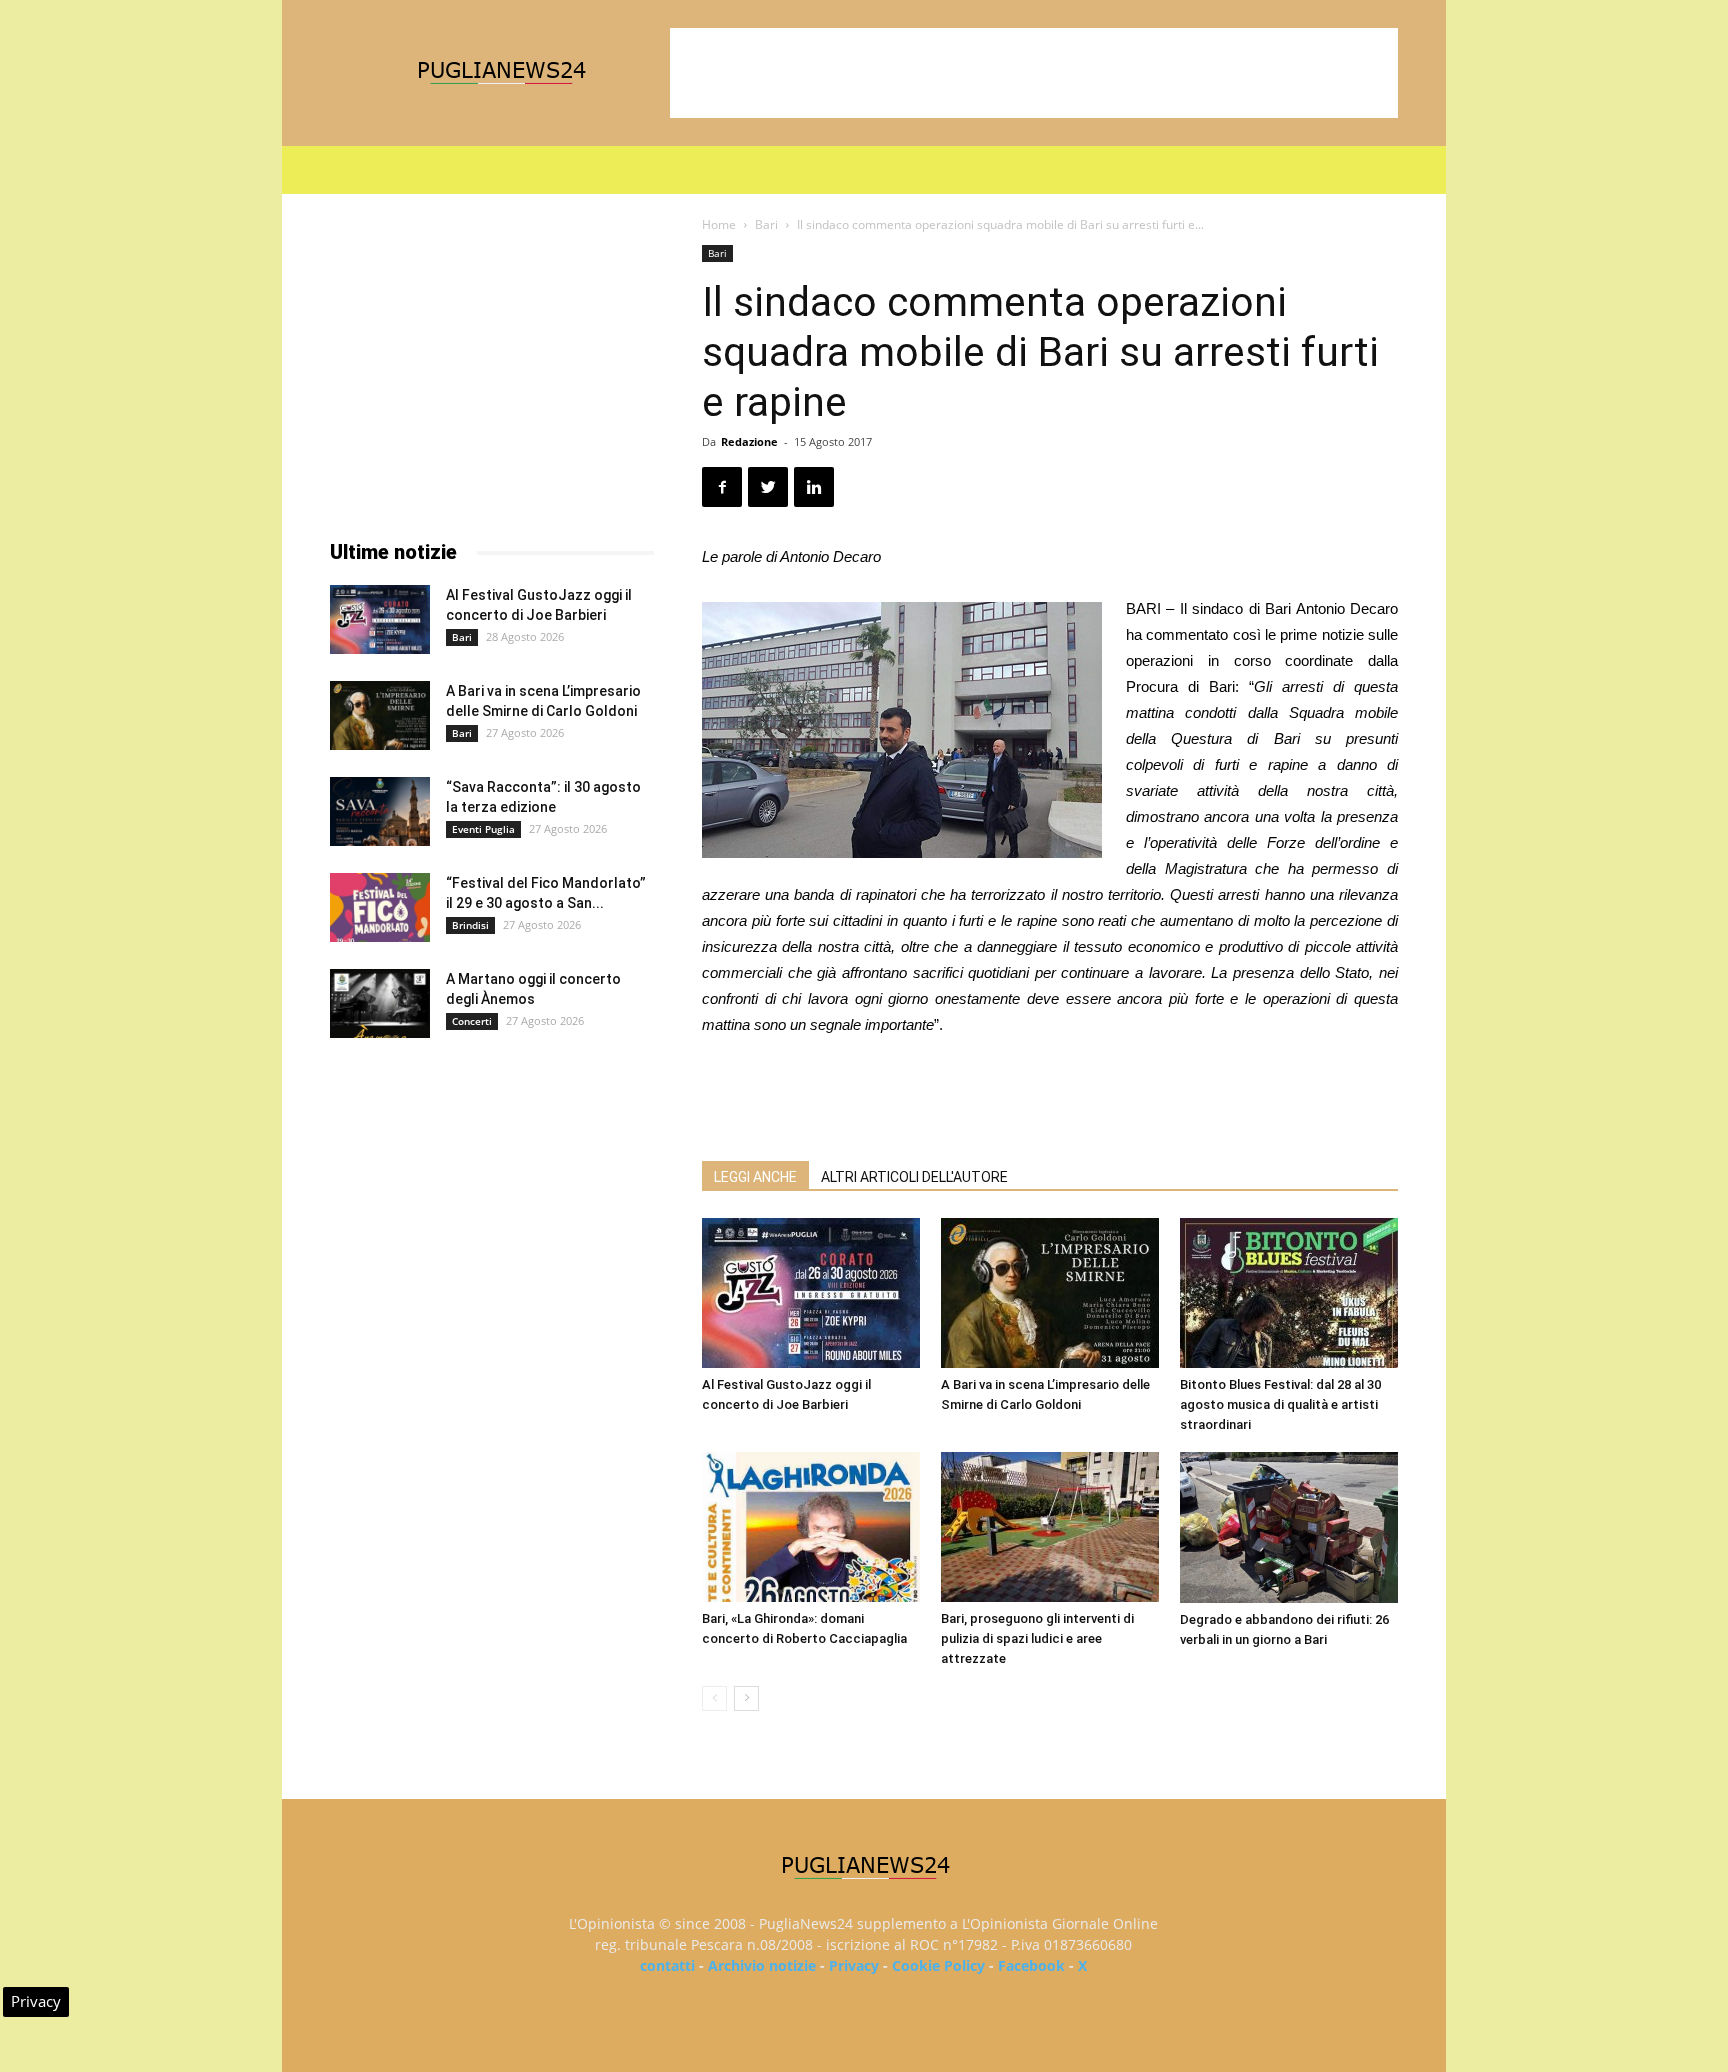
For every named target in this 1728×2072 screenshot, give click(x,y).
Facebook (1031, 1965)
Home (719, 224)
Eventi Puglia (483, 829)
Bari (766, 224)
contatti (667, 1965)
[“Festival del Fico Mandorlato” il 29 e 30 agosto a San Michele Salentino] (380, 907)
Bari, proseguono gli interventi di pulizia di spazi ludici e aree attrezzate (1037, 1638)
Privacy (854, 1965)
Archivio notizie (762, 1965)
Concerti (472, 1021)
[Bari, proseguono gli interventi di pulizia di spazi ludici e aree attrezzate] (1050, 1527)
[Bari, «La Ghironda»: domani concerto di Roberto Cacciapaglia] (811, 1527)
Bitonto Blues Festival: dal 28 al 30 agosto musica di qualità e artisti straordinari (1280, 1404)
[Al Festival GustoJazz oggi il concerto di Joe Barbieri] (811, 1293)
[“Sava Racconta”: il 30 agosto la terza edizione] (380, 811)
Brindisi (470, 925)
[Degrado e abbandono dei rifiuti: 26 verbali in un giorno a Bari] (1289, 1527)
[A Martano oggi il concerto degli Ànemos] (380, 1003)
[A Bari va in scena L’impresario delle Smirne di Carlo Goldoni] (1050, 1293)
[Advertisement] (1034, 73)
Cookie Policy (938, 1965)
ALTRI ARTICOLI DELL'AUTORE (914, 1177)
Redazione (749, 441)
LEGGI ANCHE (755, 1177)
